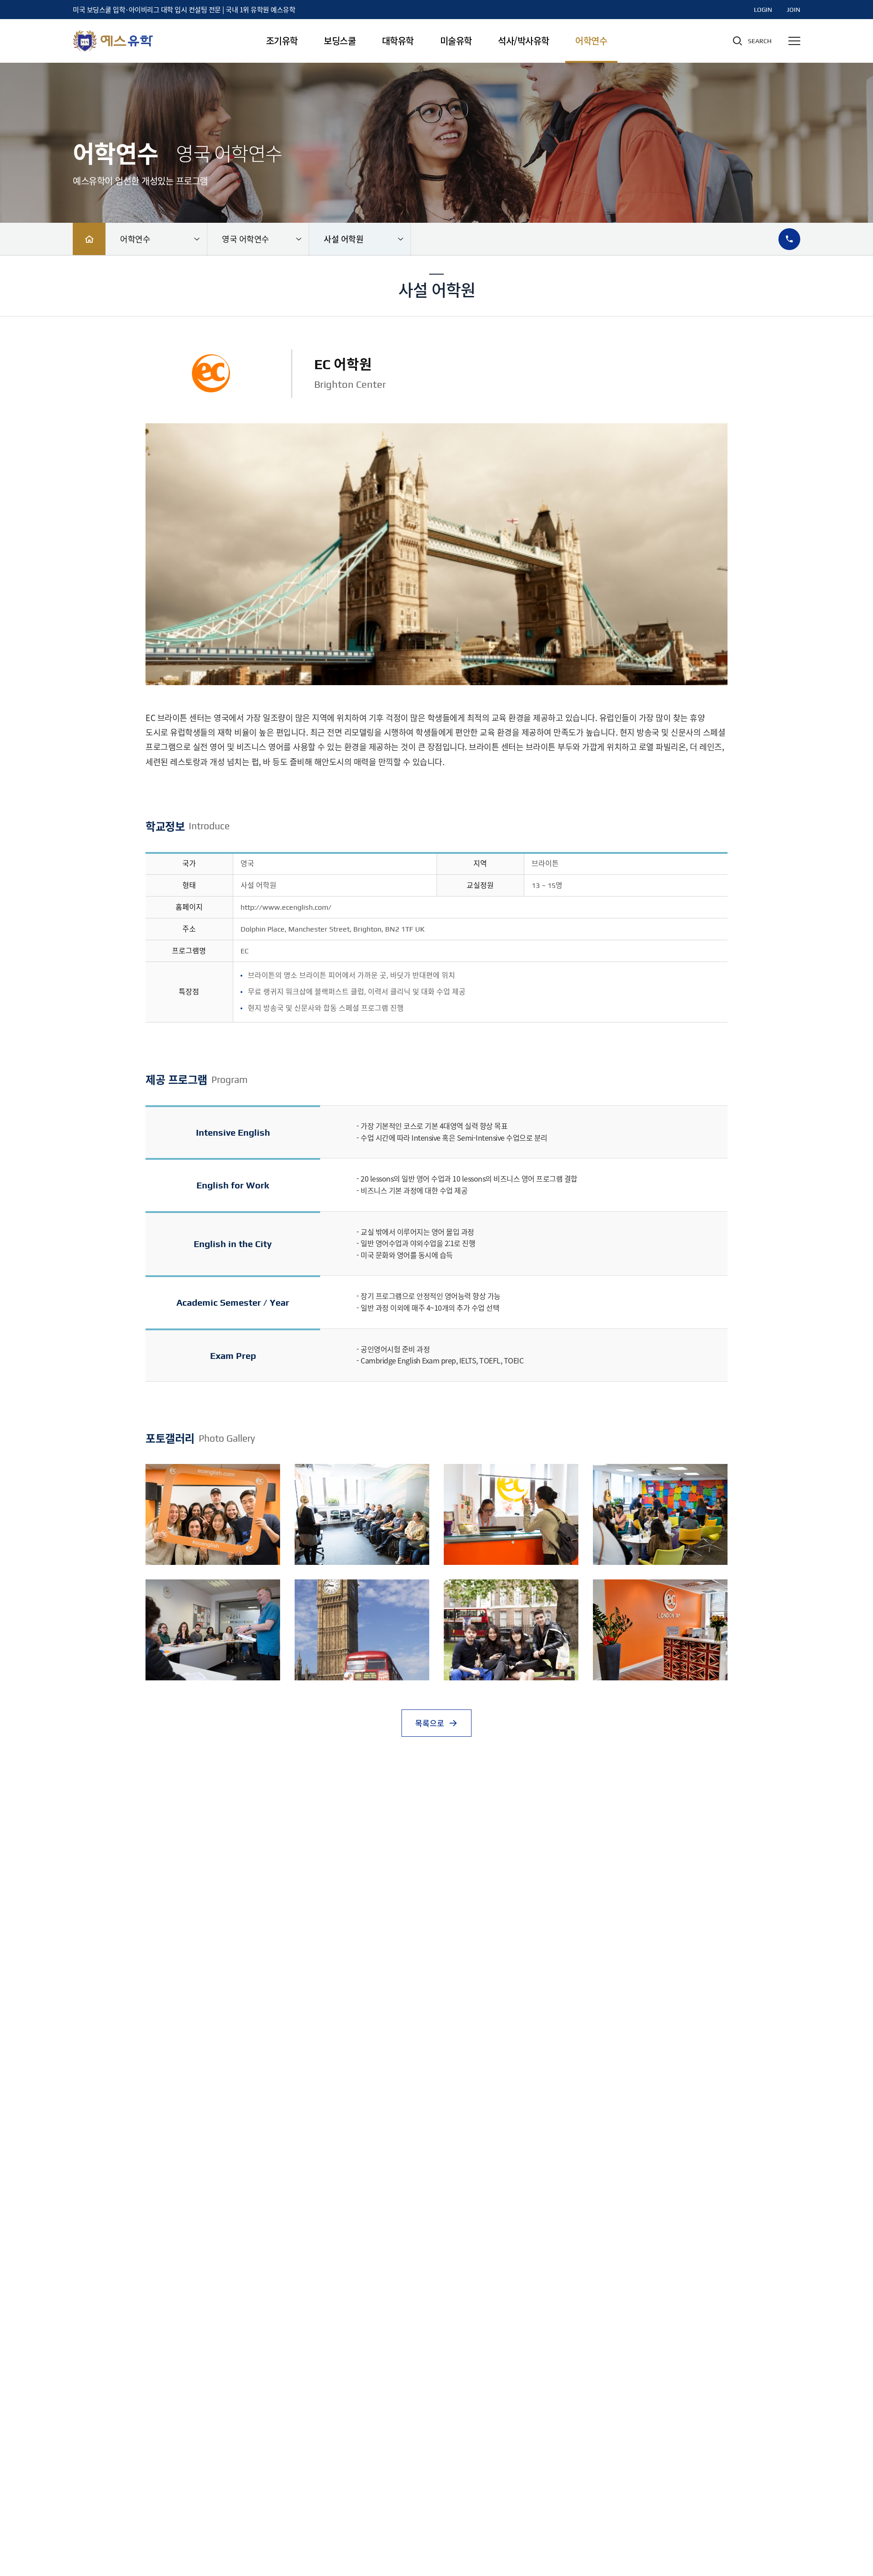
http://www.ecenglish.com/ (286, 907)
